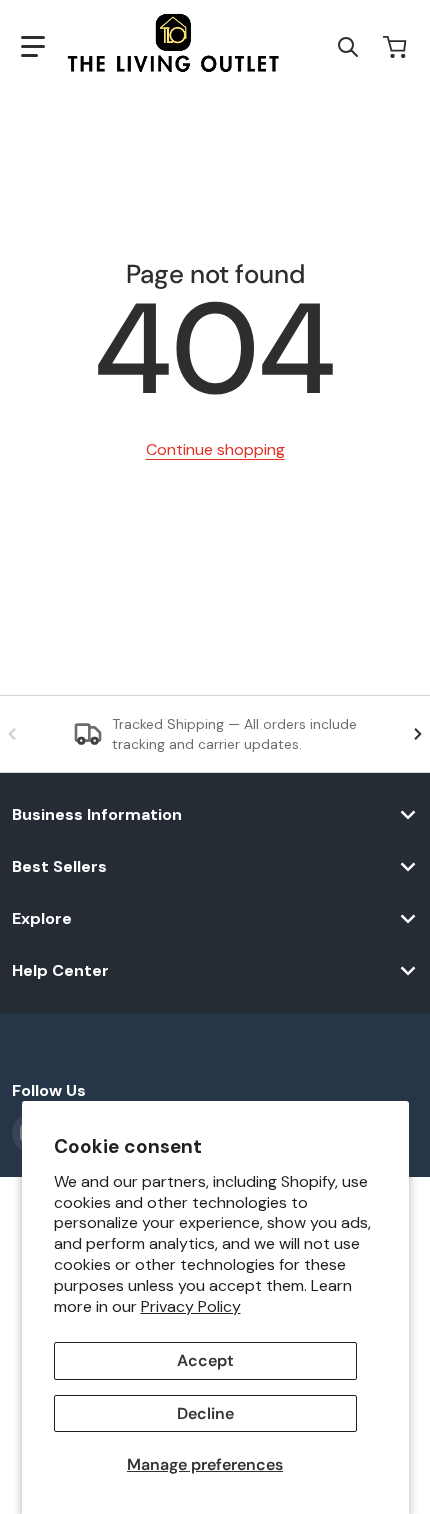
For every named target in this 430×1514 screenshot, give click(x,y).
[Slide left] (12, 734)
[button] (33, 47)
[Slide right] (418, 734)
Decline (205, 1413)
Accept (205, 1360)
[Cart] (397, 47)
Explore (42, 919)
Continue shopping (215, 449)
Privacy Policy (191, 1306)
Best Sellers (59, 867)
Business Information (97, 815)
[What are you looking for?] (348, 47)
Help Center (60, 971)
